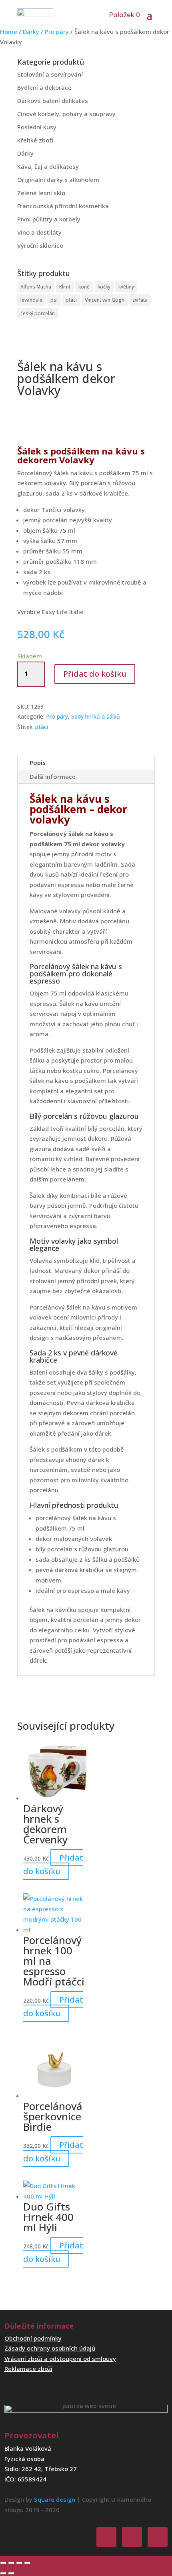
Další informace (53, 776)
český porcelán (38, 313)
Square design (55, 2499)
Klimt (65, 287)
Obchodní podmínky (33, 2338)
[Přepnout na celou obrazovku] (11, 2563)
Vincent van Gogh (105, 300)
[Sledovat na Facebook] (106, 2537)
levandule (31, 300)
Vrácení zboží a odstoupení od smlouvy (60, 2359)
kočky (104, 287)
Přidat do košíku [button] (53, 1864)
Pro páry (57, 32)
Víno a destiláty (39, 232)
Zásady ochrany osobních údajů (50, 2348)
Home (9, 32)
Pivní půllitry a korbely (49, 219)
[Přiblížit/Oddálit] (3, 2563)
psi (54, 300)
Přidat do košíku (95, 674)
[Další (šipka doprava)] (11, 2573)
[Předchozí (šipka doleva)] (3, 2573)
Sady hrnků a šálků (96, 716)
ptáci (71, 300)
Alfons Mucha (36, 287)
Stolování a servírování (50, 74)
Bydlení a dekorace (44, 87)
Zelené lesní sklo (41, 193)
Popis (38, 763)
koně (84, 287)
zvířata (140, 300)
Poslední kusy (37, 127)
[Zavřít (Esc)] (27, 2563)
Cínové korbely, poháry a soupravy (66, 114)
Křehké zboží (35, 140)
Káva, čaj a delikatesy (48, 166)
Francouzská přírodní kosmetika (63, 206)
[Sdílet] (19, 2563)
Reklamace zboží (28, 2369)
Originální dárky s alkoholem (58, 180)
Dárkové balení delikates (53, 101)
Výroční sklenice (40, 245)
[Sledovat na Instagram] (132, 2537)
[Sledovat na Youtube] (158, 2537)
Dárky (31, 32)
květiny (126, 287)
